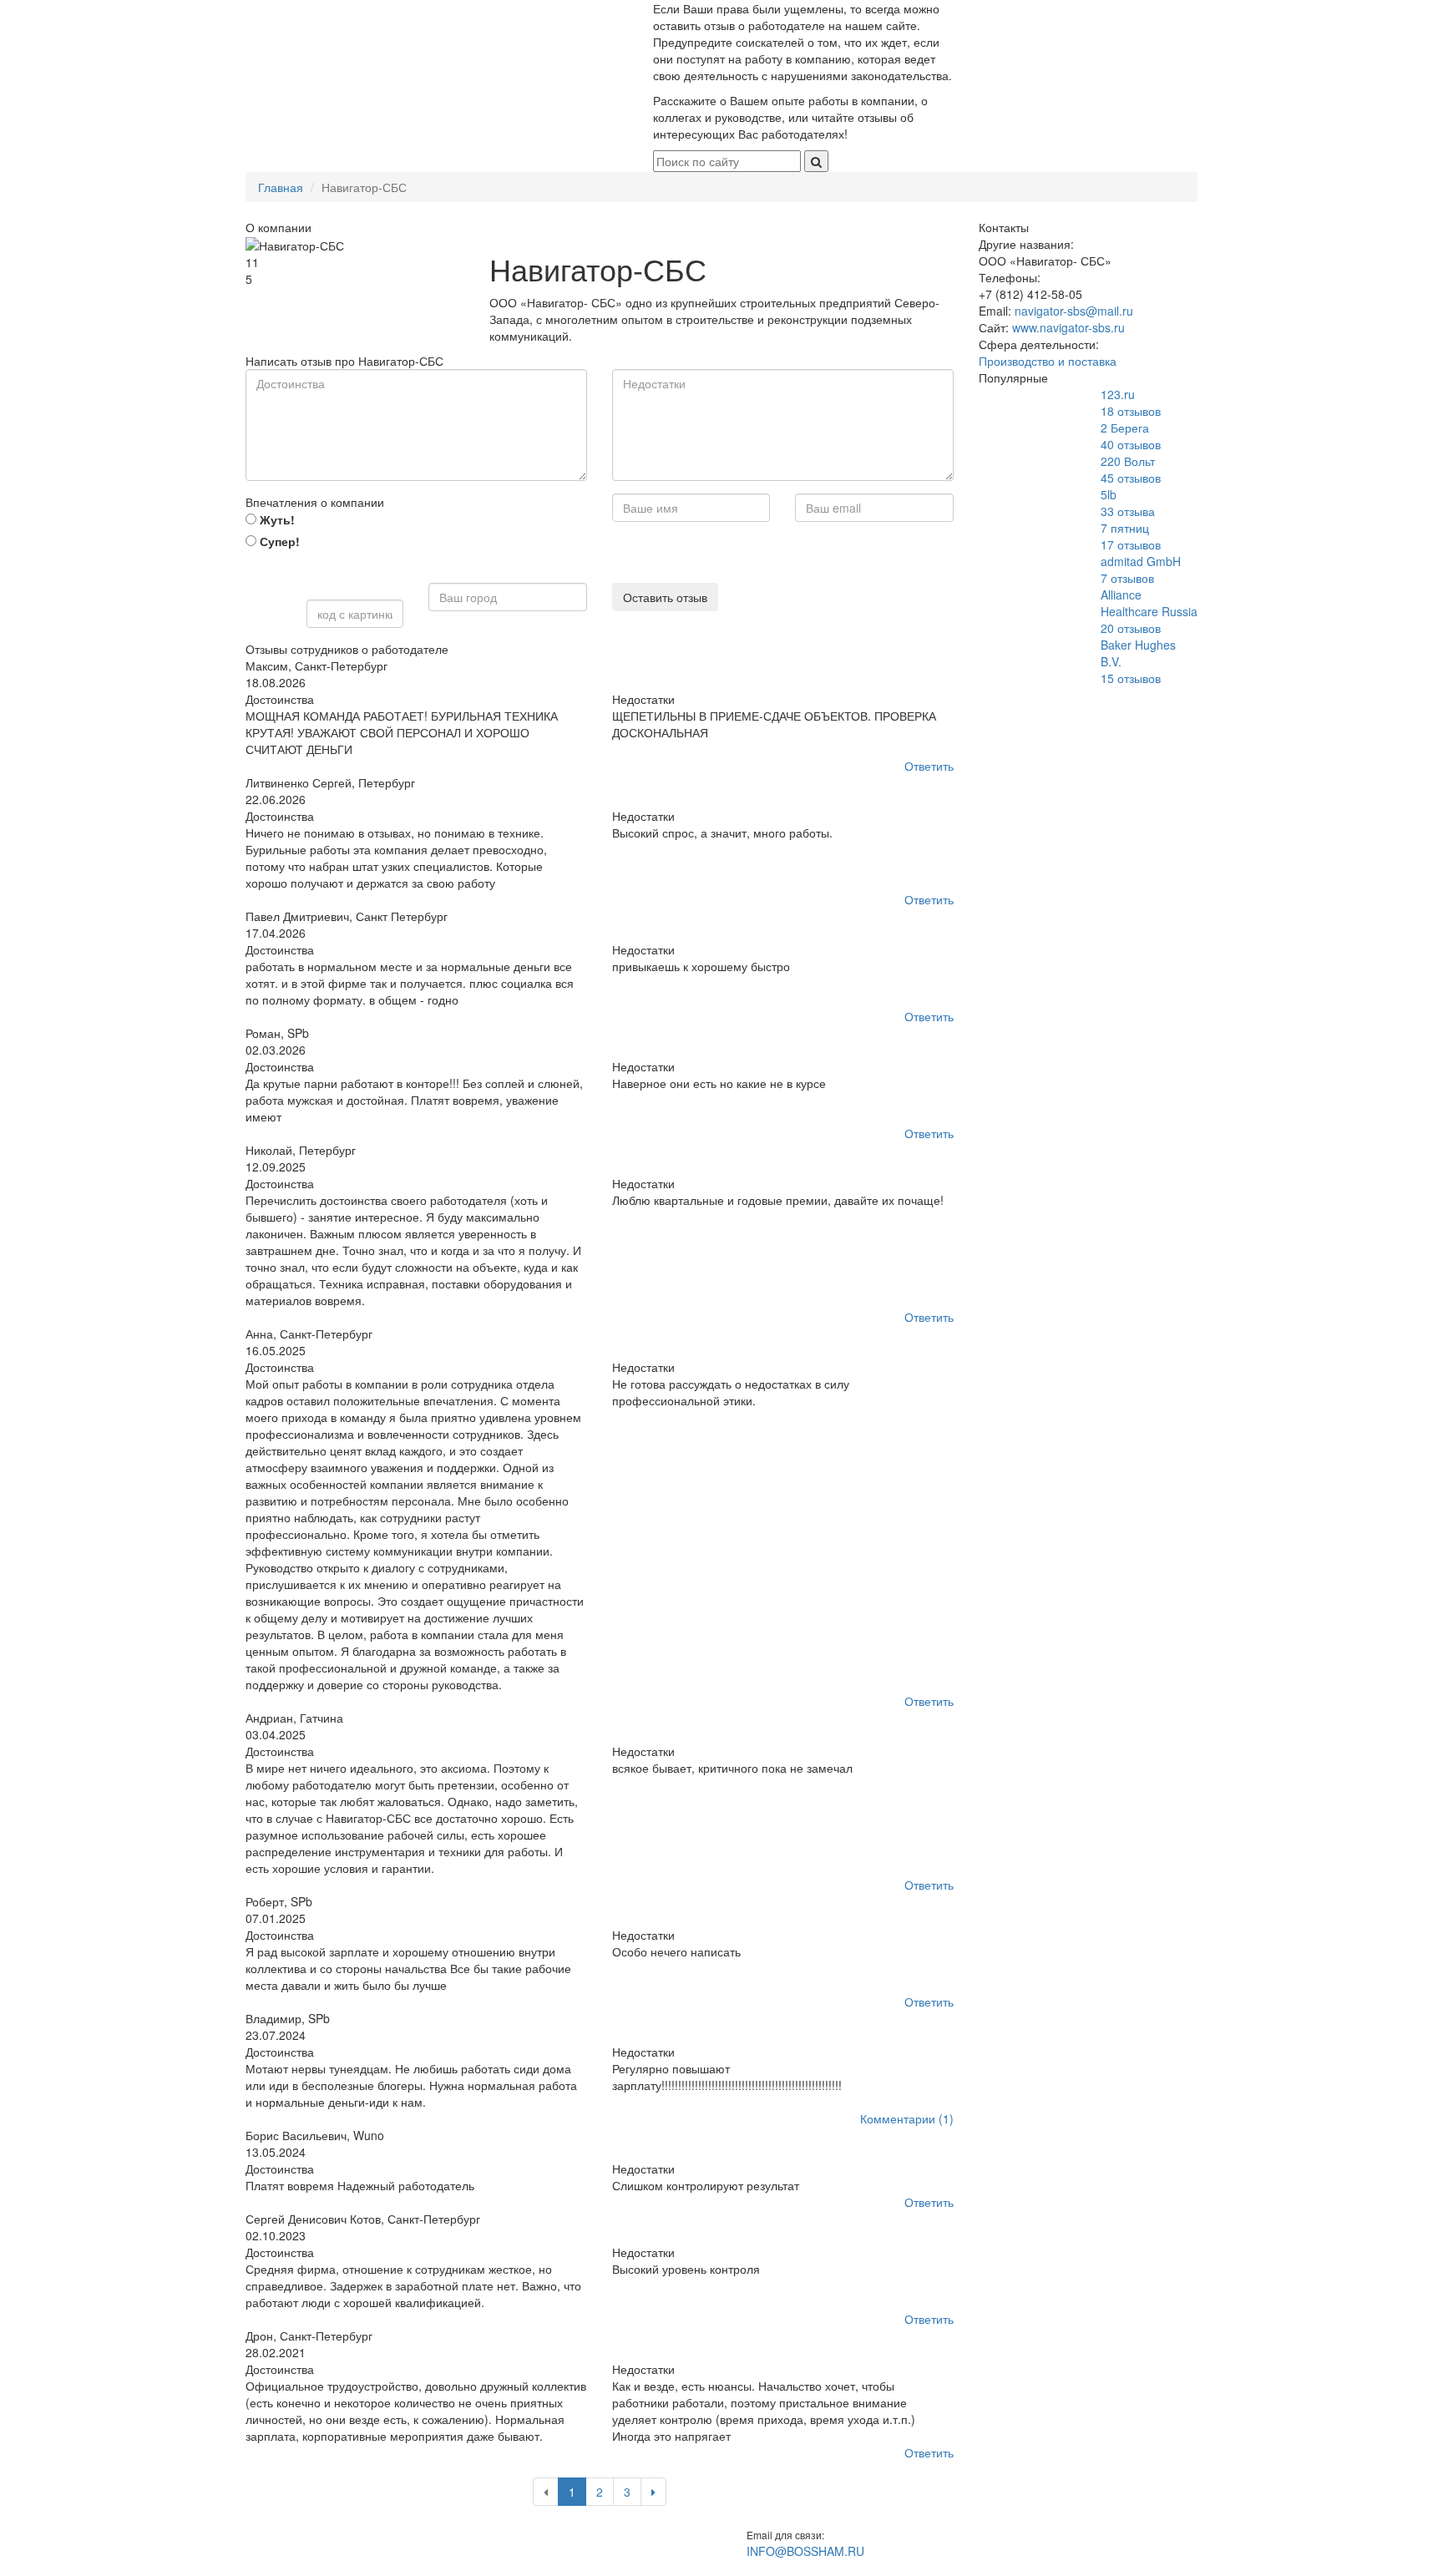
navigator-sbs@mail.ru (1074, 311)
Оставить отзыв (665, 597)
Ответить (929, 766)
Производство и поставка (1048, 361)
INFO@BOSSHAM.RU (805, 2551)
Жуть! (276, 519)
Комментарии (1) (907, 2118)
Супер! (278, 541)
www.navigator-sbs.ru (1068, 327)
